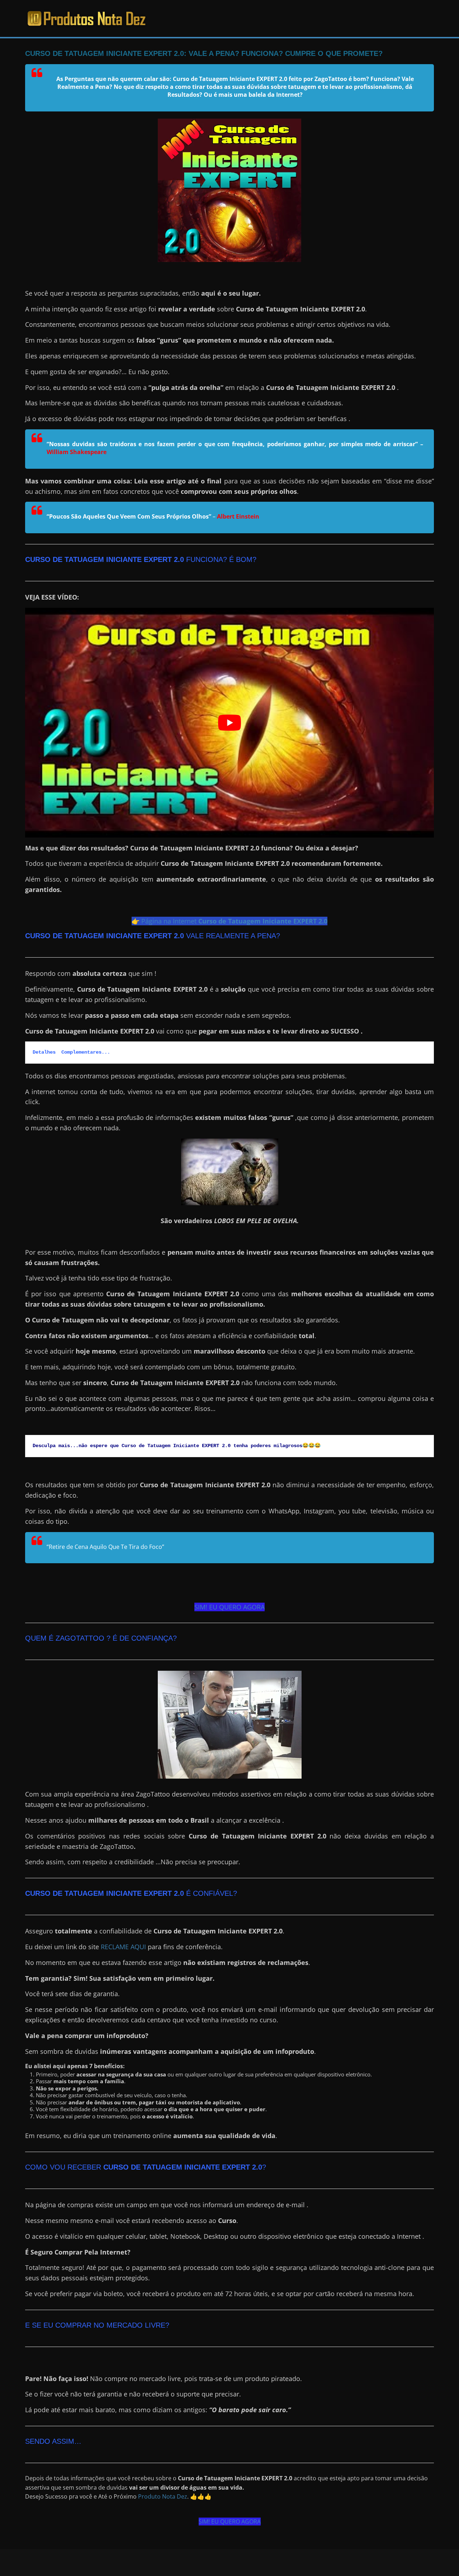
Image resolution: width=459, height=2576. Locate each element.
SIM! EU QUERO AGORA (229, 1607)
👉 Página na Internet (229, 921)
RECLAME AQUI (123, 1947)
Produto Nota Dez (163, 2496)
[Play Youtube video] (229, 723)
